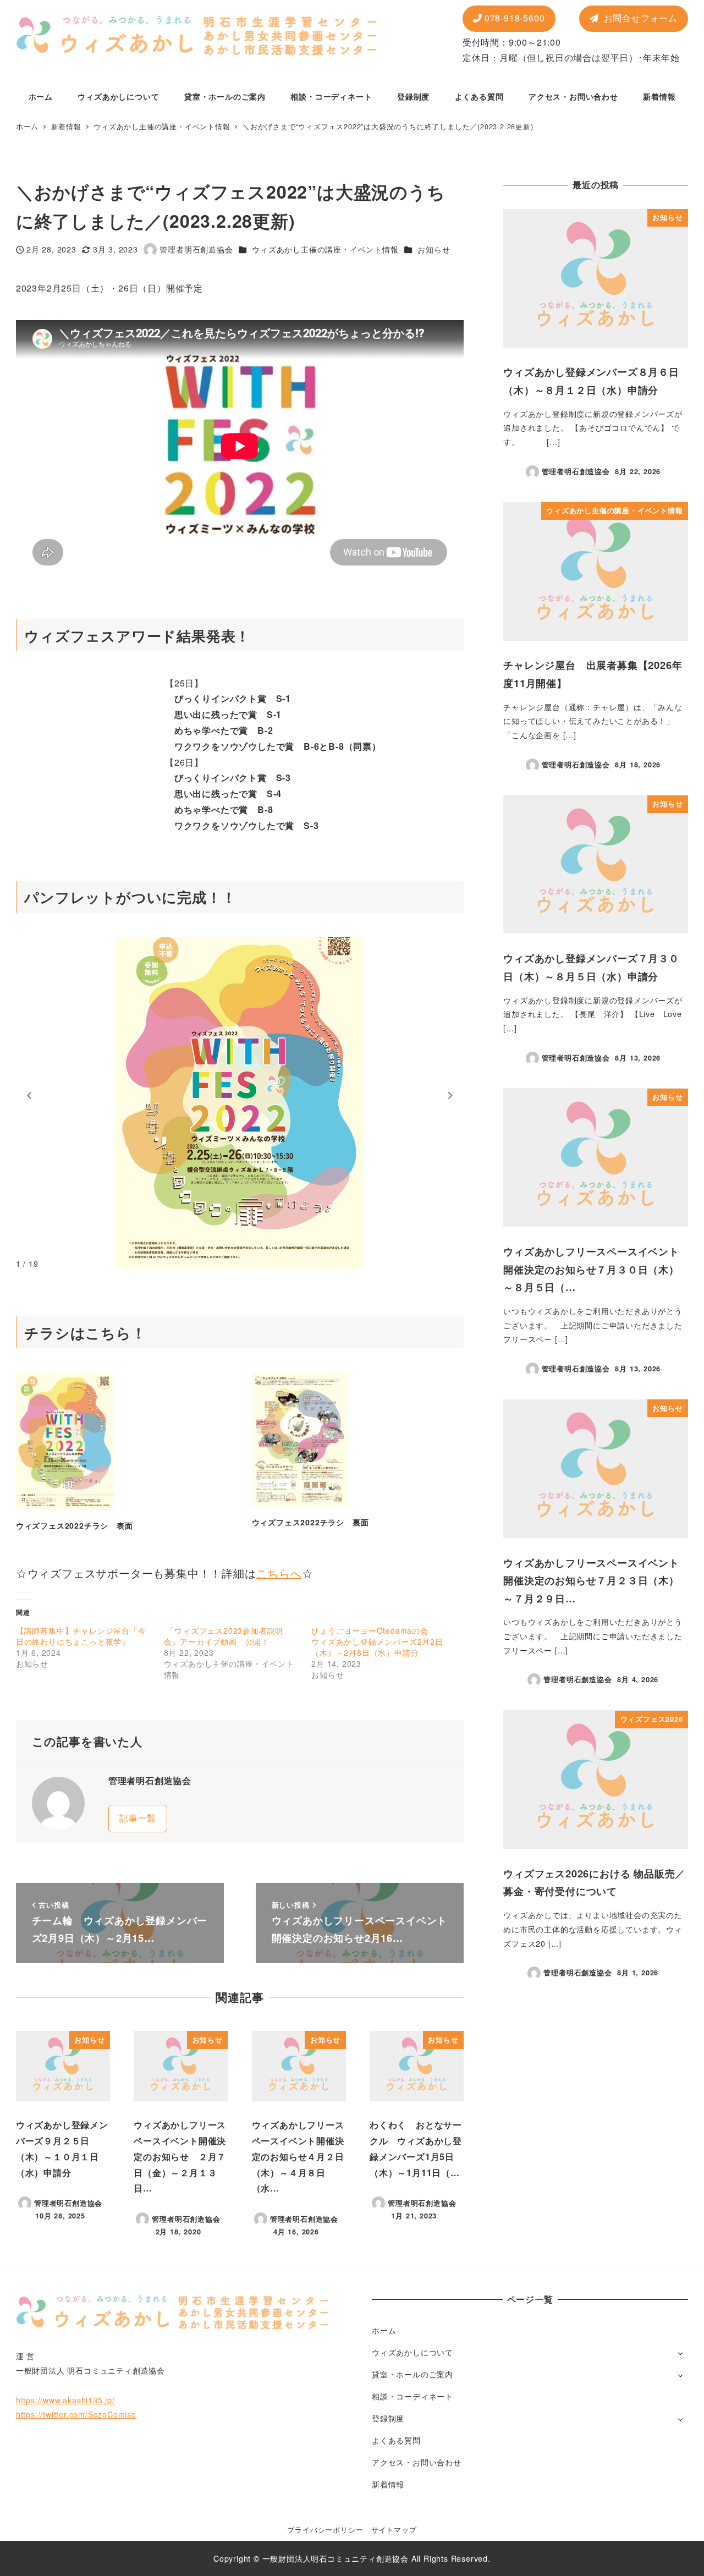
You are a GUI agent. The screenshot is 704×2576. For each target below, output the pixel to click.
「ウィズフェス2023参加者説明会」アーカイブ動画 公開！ (224, 1636)
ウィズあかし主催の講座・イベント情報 (325, 249)
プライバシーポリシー (325, 2530)
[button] (29, 1096)
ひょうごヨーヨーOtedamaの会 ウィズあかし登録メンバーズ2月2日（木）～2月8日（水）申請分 (377, 1641)
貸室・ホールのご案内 (413, 2374)
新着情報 (388, 2484)
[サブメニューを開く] (680, 2353)
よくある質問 (396, 2440)
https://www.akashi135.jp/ (65, 2400)
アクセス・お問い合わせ (417, 2462)
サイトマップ (394, 2530)
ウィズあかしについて (413, 2352)
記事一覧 (138, 1818)
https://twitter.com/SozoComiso (76, 2414)
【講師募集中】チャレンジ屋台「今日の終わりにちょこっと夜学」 (81, 1636)
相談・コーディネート (413, 2396)
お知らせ (434, 249)
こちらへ (279, 1573)
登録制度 (388, 2418)
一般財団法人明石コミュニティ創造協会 (335, 2558)
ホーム (384, 2330)
